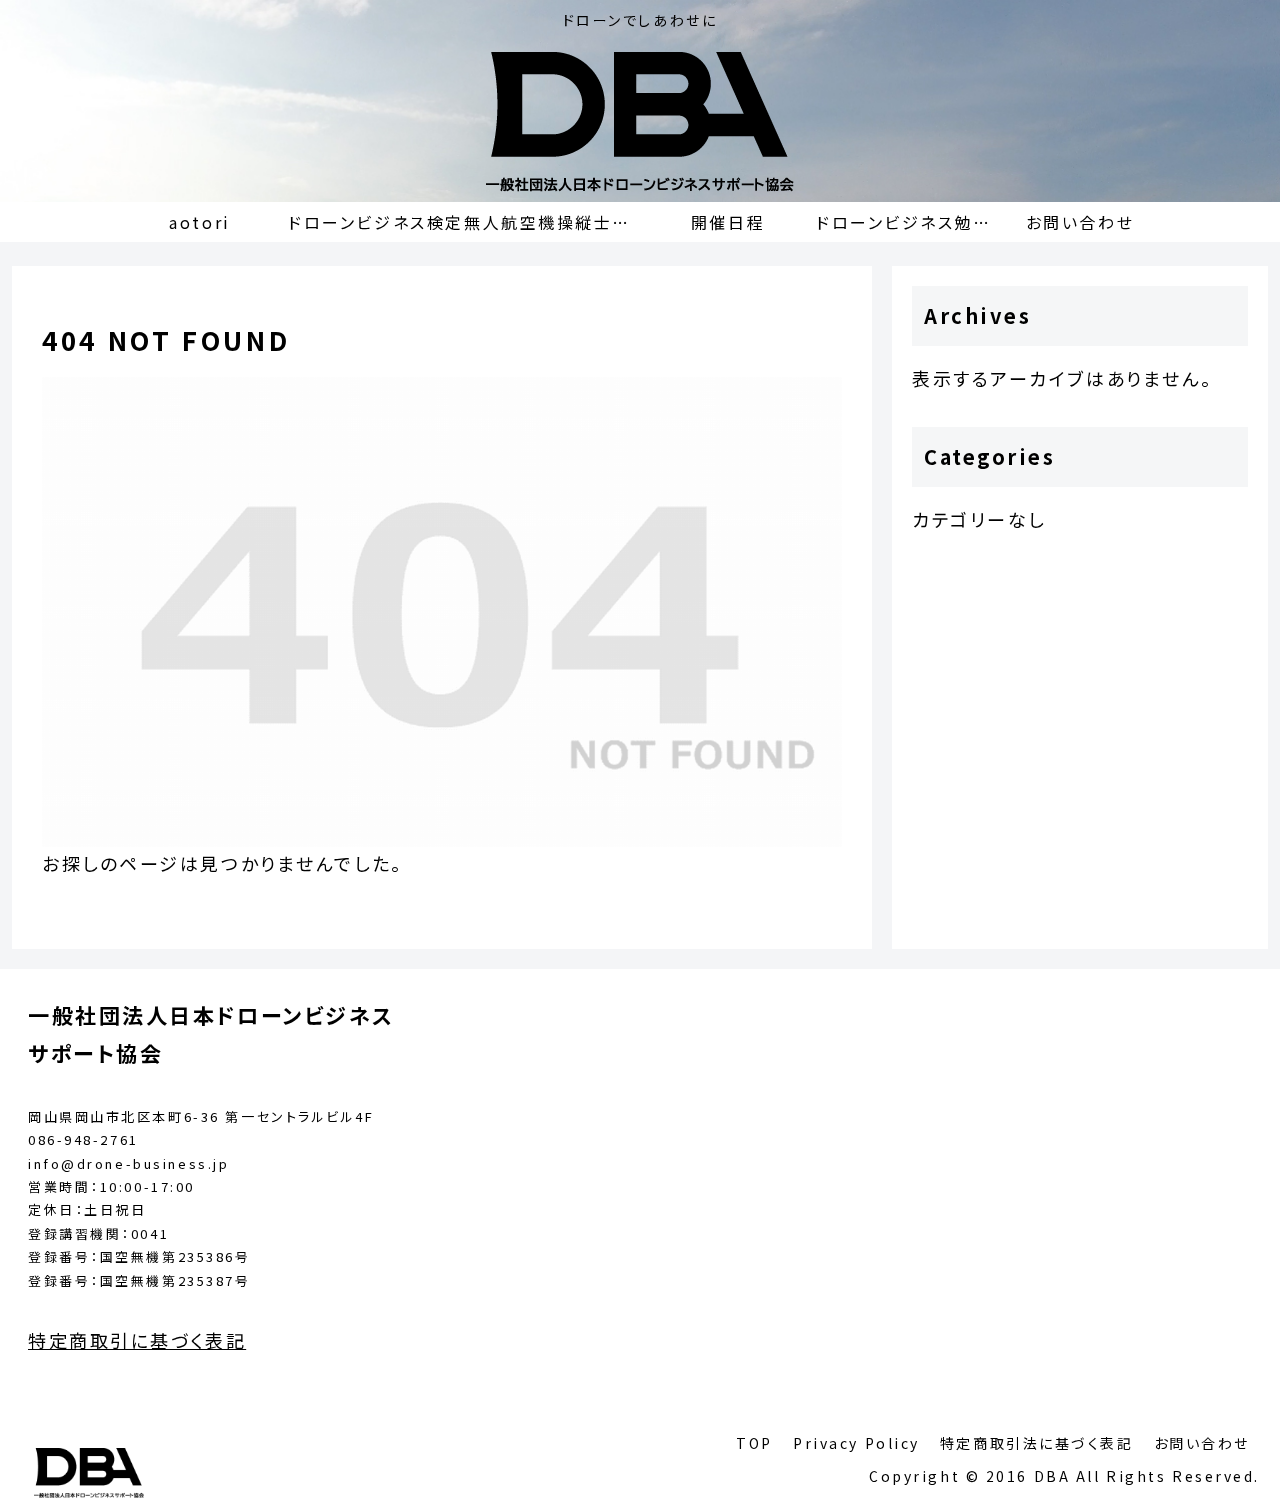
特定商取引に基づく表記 (137, 1340)
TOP (754, 1443)
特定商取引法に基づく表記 (1037, 1443)
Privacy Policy (856, 1443)
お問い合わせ (1202, 1443)
